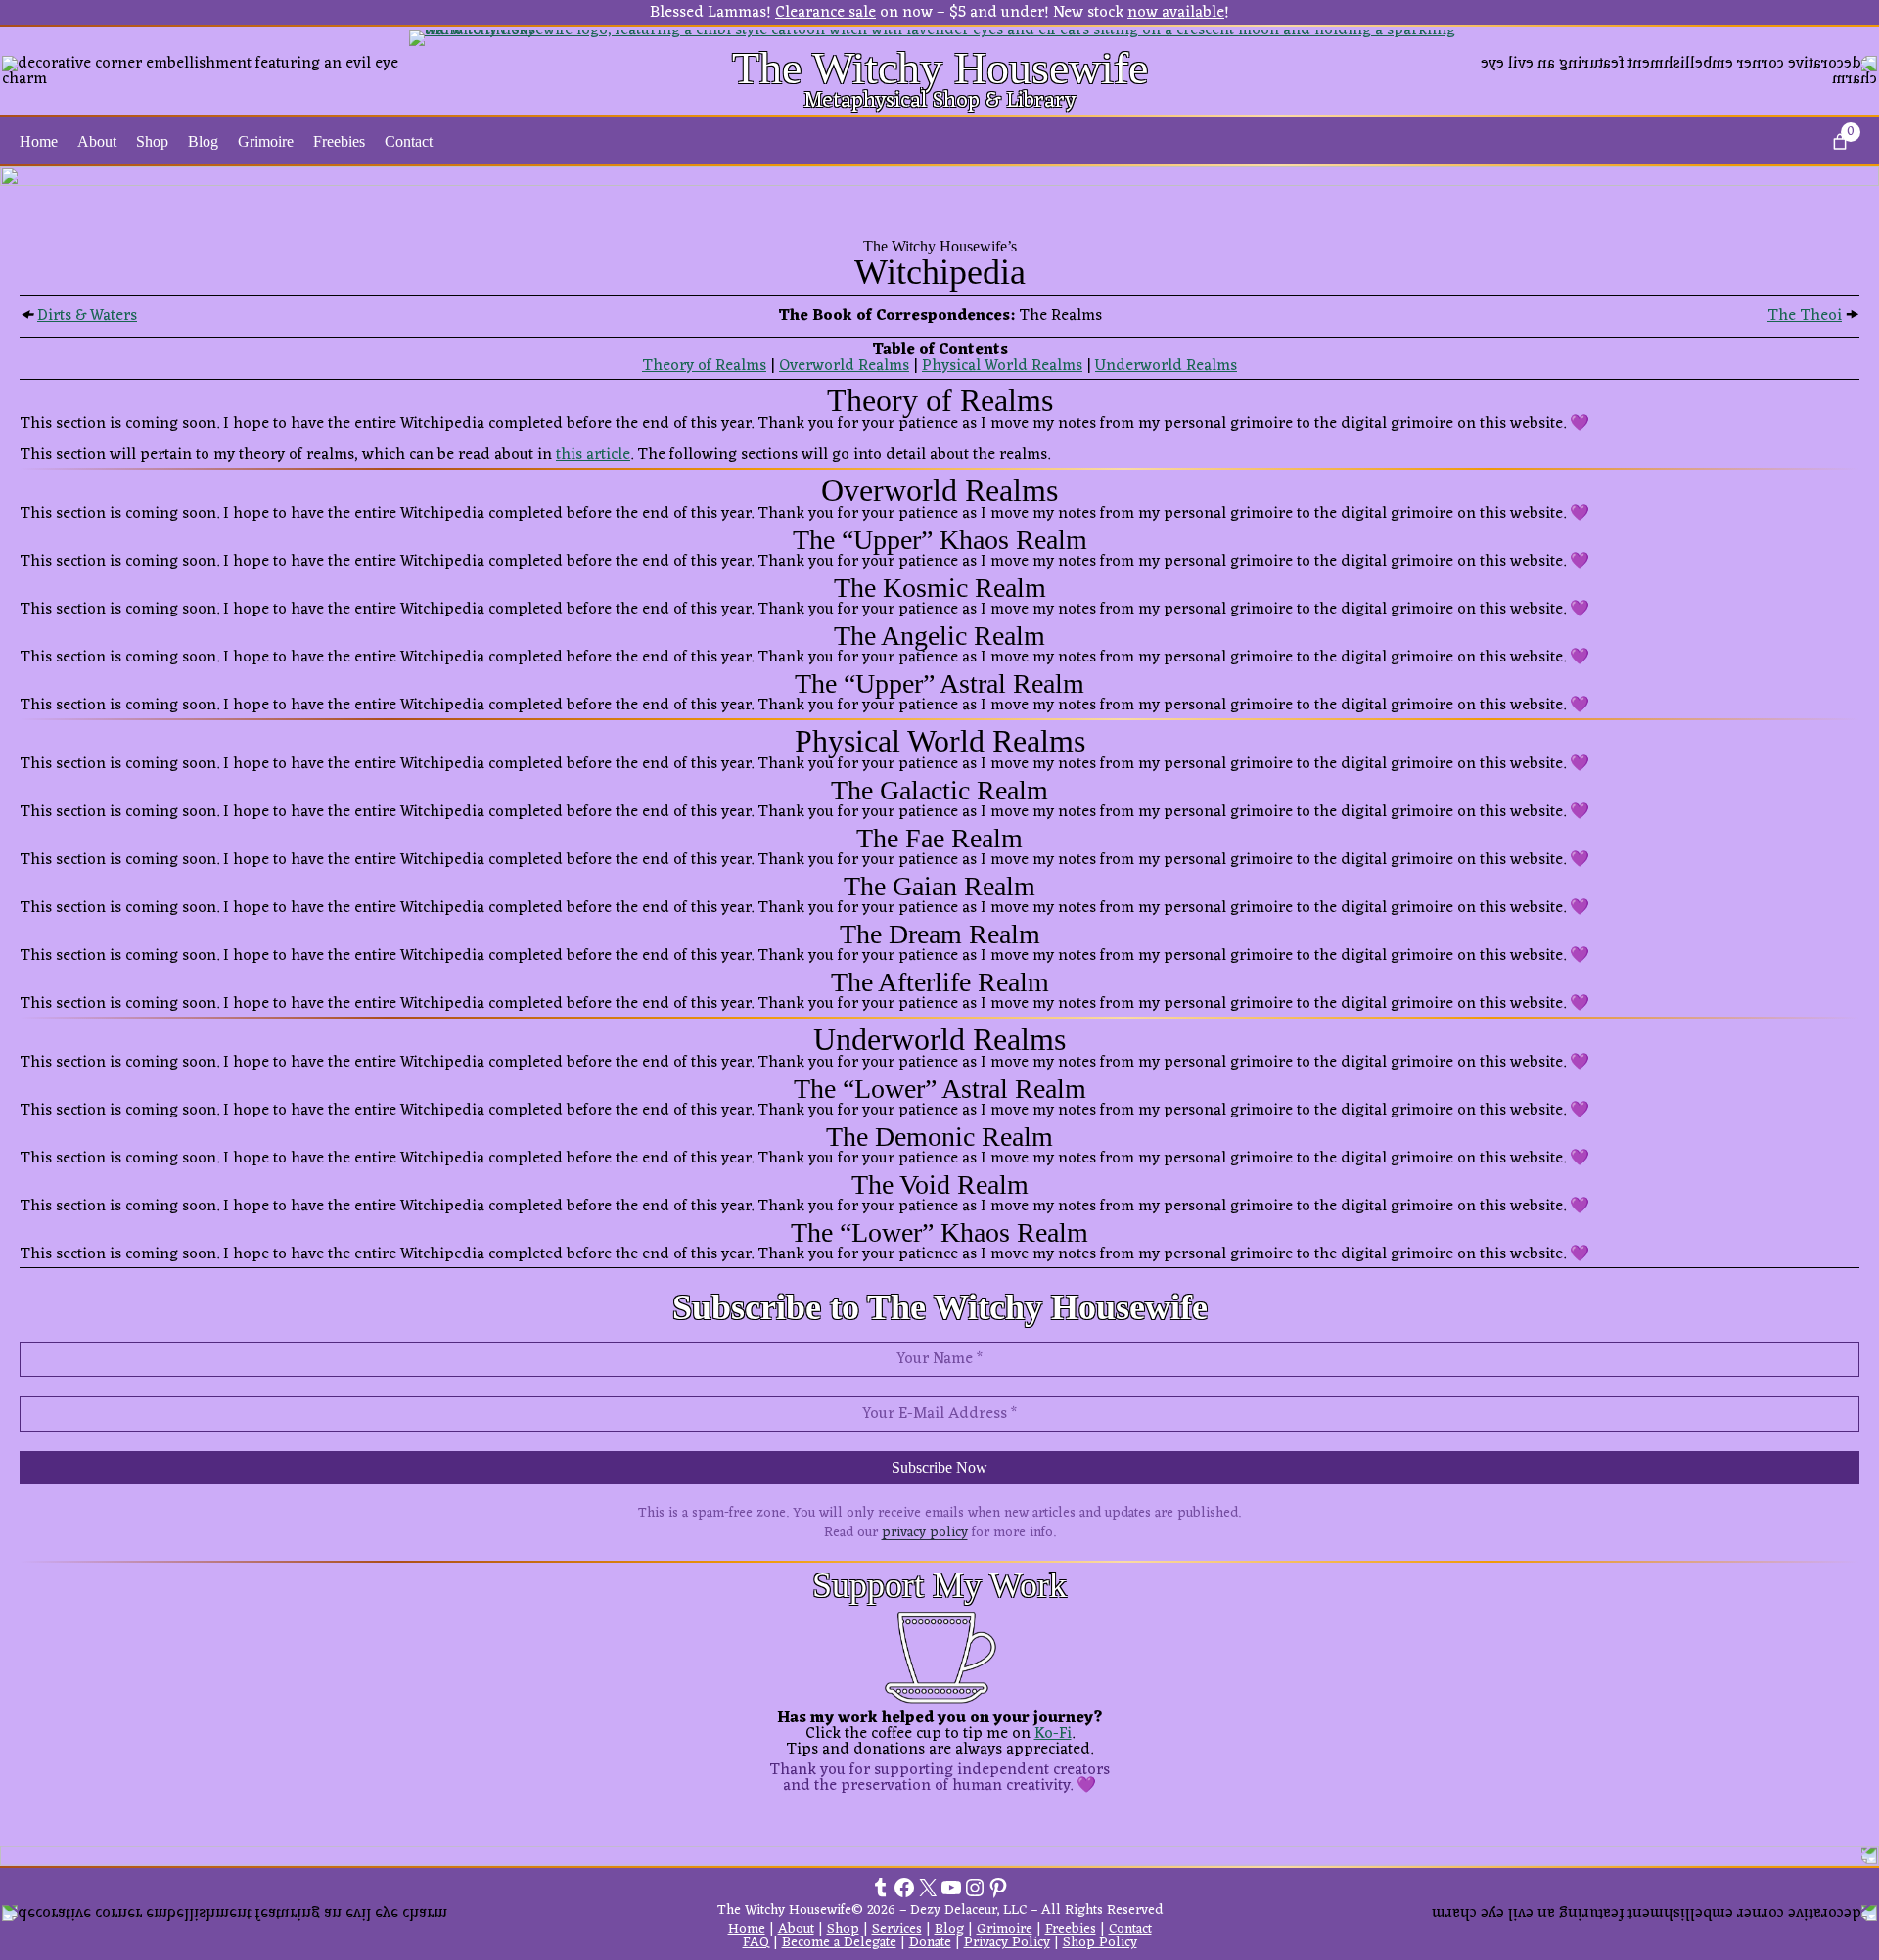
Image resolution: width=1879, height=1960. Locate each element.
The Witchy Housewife (940, 68)
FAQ (756, 1943)
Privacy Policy (1007, 1943)
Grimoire (1005, 1929)
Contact (1130, 1929)
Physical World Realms (1002, 366)
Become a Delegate (839, 1943)
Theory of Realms (704, 366)
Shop (843, 1929)
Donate (930, 1943)
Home (39, 142)
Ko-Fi (1053, 1734)
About (796, 1929)
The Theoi (1805, 316)
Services (897, 1929)
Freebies (1071, 1929)
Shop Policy (1100, 1943)
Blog (949, 1929)
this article (593, 455)
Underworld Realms (1166, 366)
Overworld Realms (844, 366)
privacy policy (925, 1533)
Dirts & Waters (87, 316)
